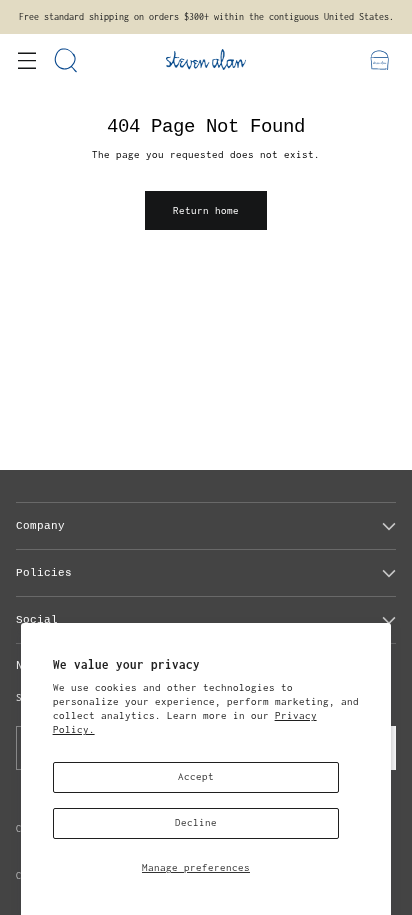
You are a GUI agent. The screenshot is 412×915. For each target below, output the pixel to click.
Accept (196, 776)
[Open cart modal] (379, 59)
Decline (196, 822)
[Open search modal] (66, 59)
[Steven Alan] (206, 59)
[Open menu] (26, 59)
